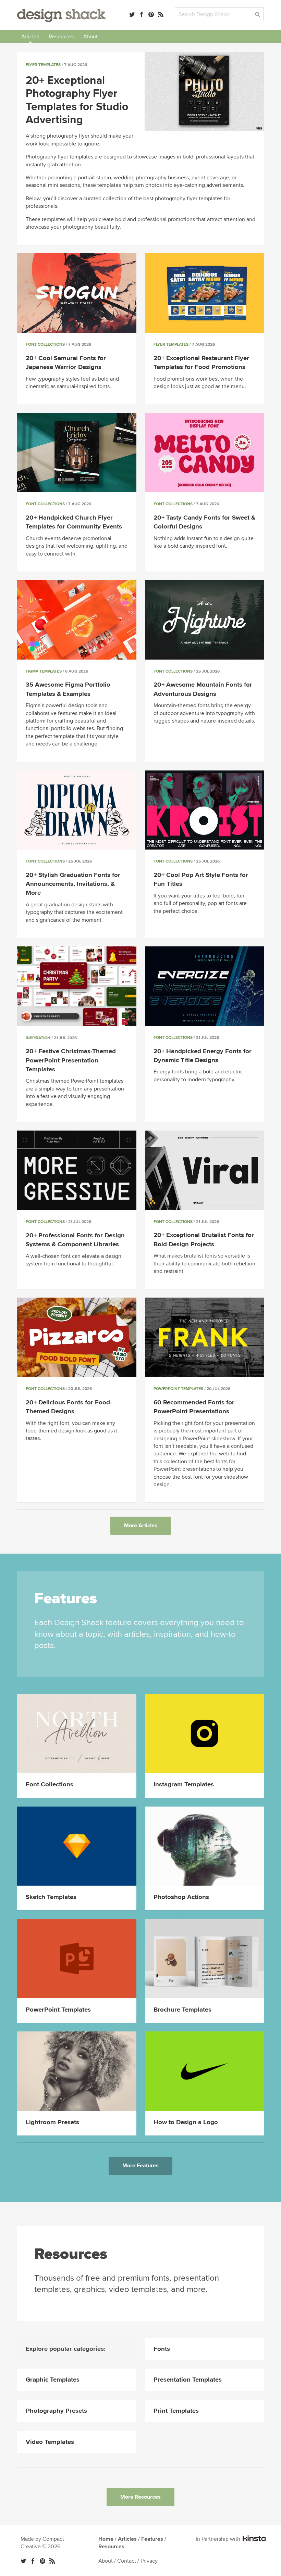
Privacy (149, 2561)
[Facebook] (142, 14)
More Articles (141, 1526)
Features (152, 2539)
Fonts (162, 2349)
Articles (30, 37)
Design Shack (61, 16)
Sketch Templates (51, 1897)
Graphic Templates (53, 2380)
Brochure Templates (182, 2010)
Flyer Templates (43, 65)
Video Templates (50, 2442)
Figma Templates (44, 671)
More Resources (140, 2497)
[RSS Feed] (161, 14)
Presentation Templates (188, 2380)
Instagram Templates (184, 1784)
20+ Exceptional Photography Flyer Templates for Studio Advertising (77, 100)
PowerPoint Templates (178, 1389)
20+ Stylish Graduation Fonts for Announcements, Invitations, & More (73, 884)
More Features (140, 2166)
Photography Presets (56, 2411)
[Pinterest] (151, 14)
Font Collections (45, 345)
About (90, 37)
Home (106, 2539)
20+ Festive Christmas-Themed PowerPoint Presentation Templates (71, 1060)
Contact (127, 2561)
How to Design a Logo (186, 2122)
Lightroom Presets (52, 2122)
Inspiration (38, 1038)
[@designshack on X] (23, 2561)
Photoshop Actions (181, 1897)
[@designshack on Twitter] (132, 14)
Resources (61, 37)
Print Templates (176, 2411)
